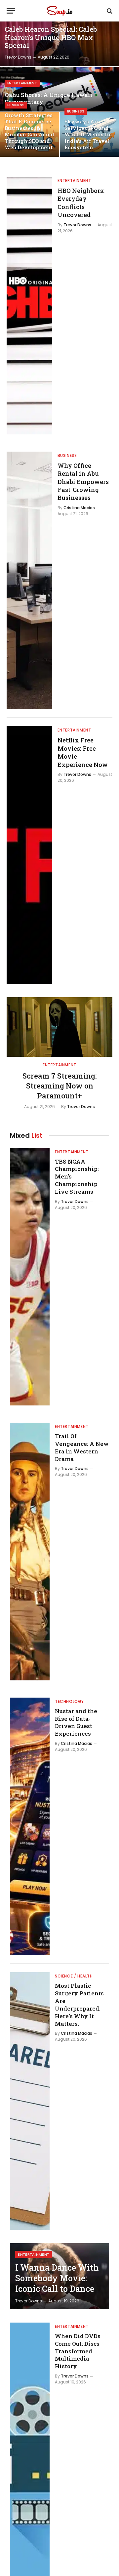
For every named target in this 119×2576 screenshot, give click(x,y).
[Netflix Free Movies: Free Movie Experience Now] (29, 855)
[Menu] (11, 11)
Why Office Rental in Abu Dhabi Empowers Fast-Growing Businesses (83, 482)
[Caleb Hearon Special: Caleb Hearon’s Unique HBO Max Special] (59, 44)
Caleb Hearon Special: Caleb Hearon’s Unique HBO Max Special (51, 37)
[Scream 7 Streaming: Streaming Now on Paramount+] (59, 1027)
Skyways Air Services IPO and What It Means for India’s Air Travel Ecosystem (88, 134)
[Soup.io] (59, 11)
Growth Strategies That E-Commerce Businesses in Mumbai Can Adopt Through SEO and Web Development (30, 131)
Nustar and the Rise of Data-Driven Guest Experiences (76, 1722)
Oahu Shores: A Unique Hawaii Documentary (49, 98)
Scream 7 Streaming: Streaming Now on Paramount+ (60, 1086)
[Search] (109, 11)
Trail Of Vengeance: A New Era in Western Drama (82, 1447)
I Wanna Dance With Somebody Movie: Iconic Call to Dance (57, 2278)
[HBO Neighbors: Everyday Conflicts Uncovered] (29, 306)
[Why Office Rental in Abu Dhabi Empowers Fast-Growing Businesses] (29, 580)
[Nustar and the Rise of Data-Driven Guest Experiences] (30, 1826)
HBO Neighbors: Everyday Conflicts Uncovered (81, 203)
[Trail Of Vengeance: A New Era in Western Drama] (30, 1552)
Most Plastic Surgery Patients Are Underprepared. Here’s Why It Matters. (79, 2004)
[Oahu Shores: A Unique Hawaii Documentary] (59, 89)
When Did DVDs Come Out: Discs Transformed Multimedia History (78, 2351)
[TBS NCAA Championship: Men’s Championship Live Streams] (30, 1277)
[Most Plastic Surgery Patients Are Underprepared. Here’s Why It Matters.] (30, 2101)
